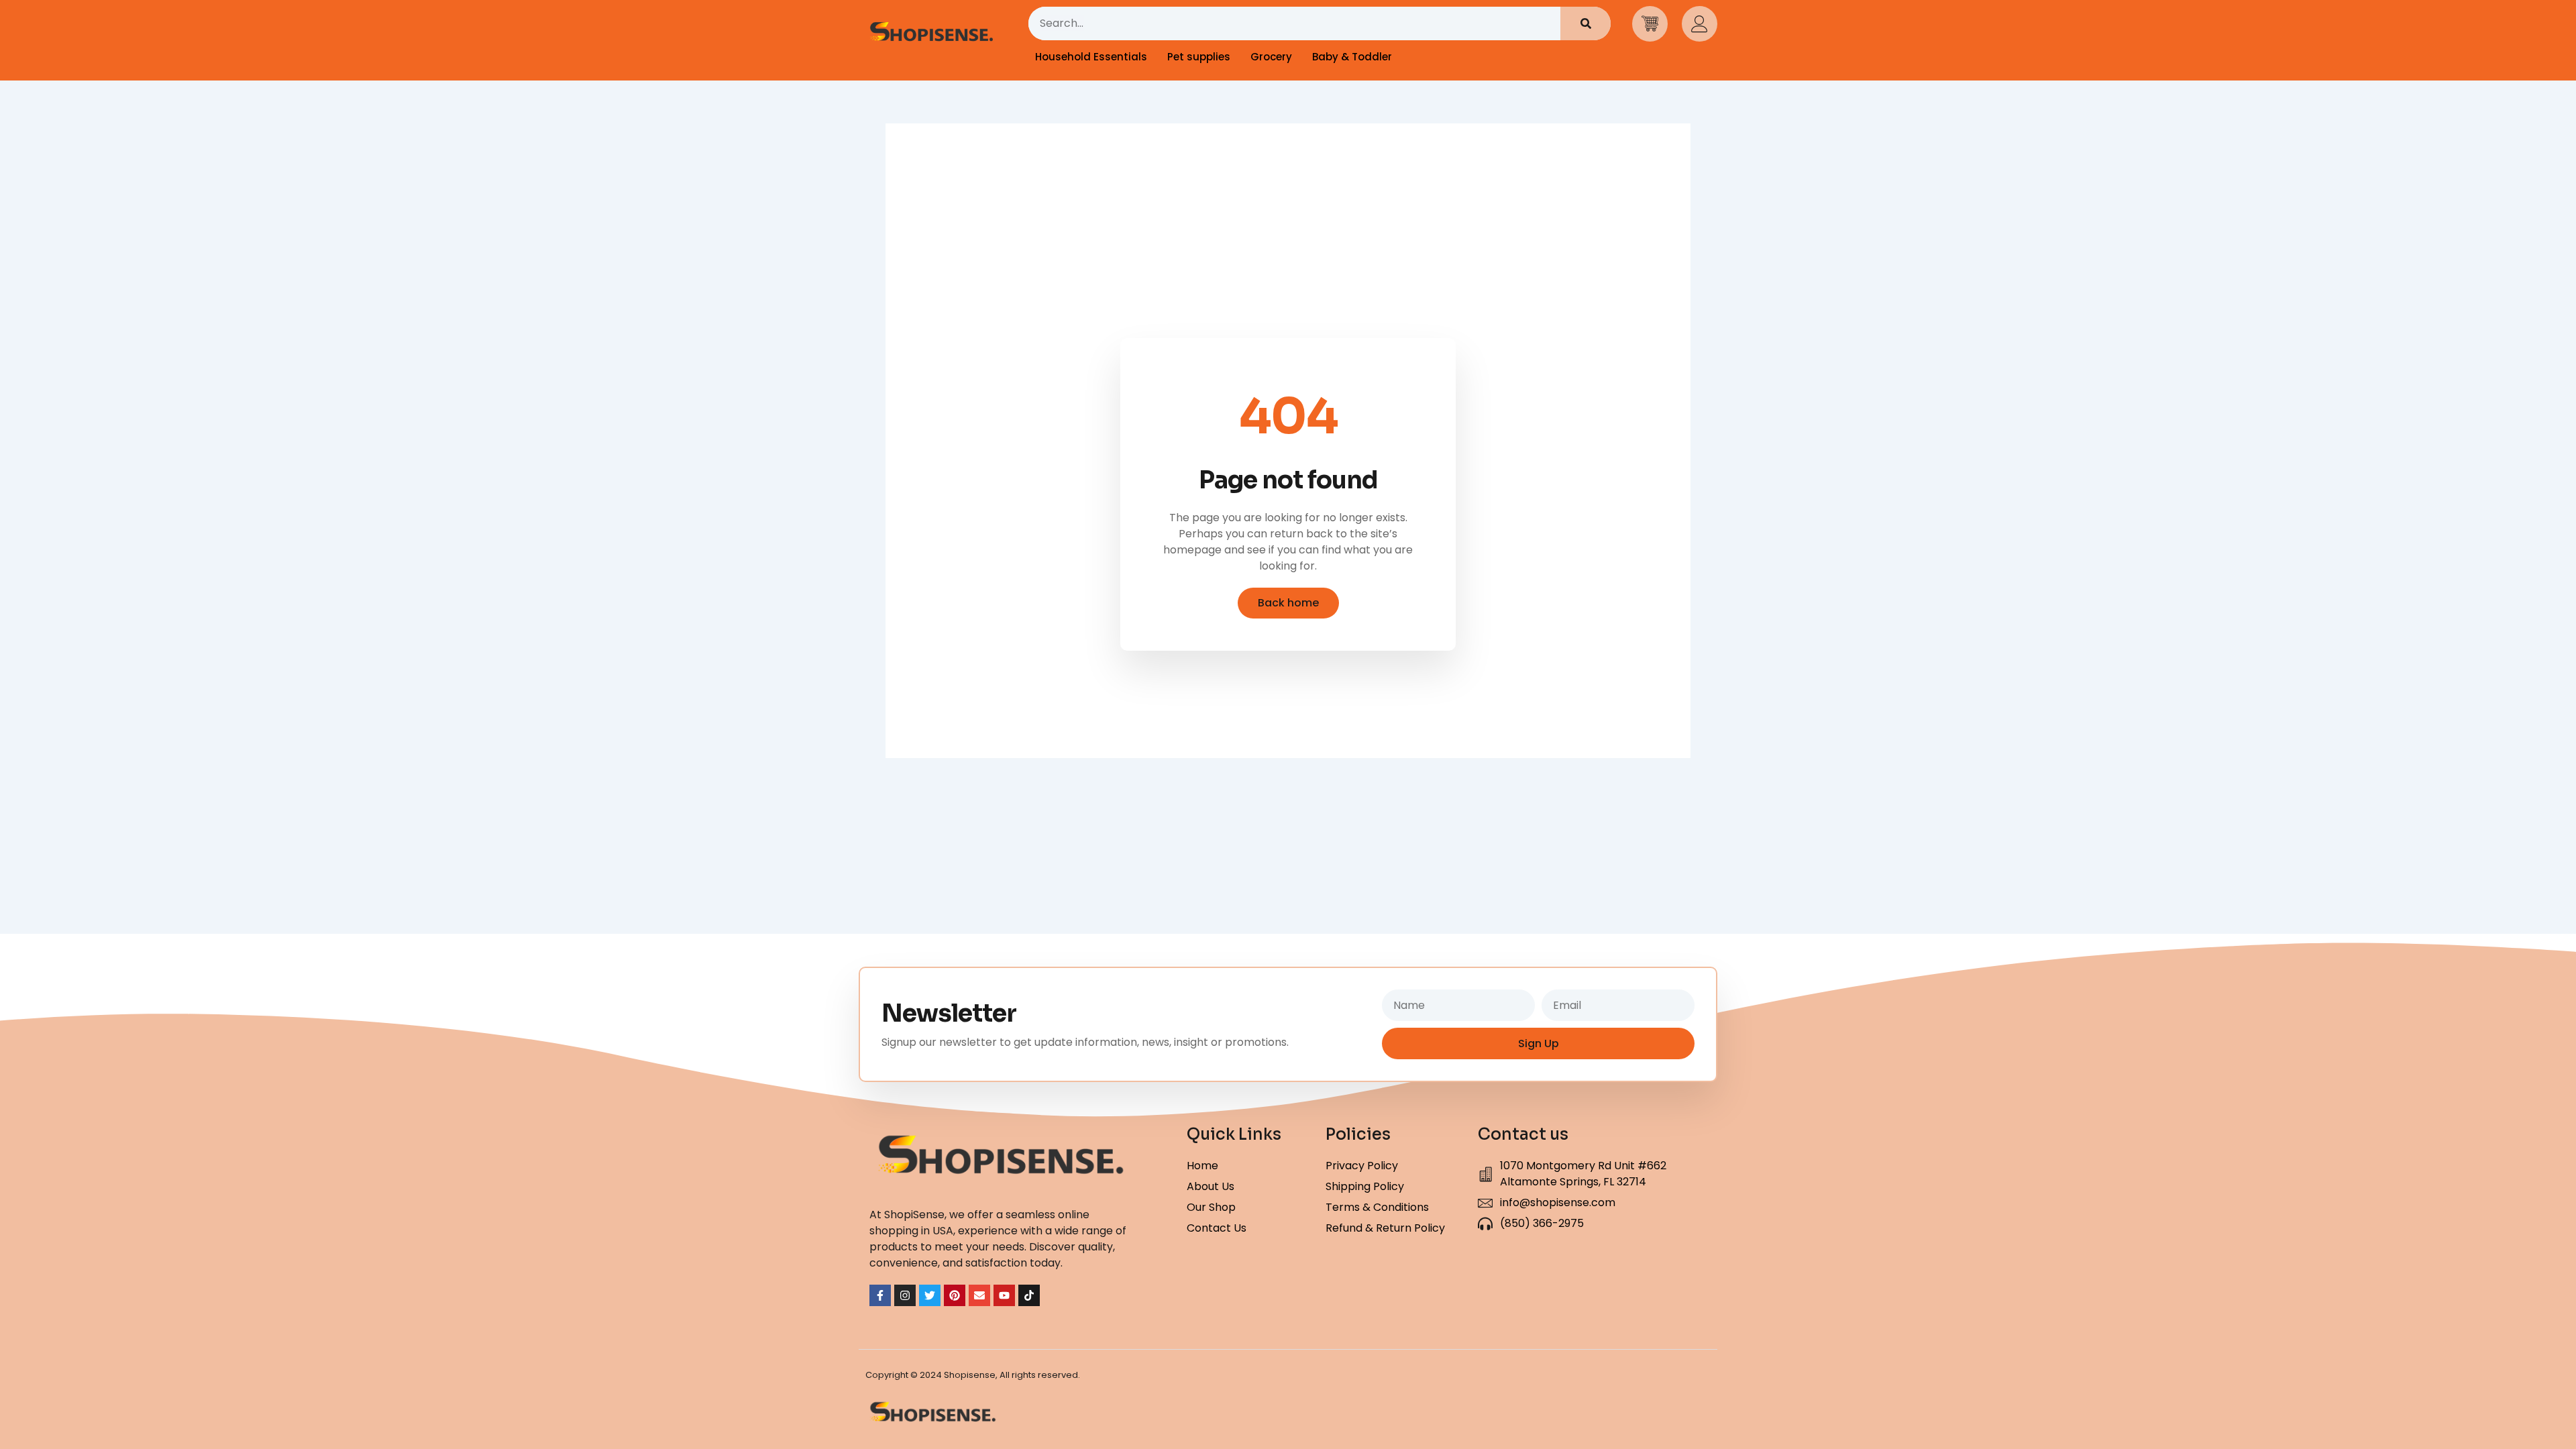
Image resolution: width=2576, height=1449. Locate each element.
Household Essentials (1091, 57)
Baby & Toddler (1352, 57)
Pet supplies (1199, 57)
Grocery (1271, 57)
